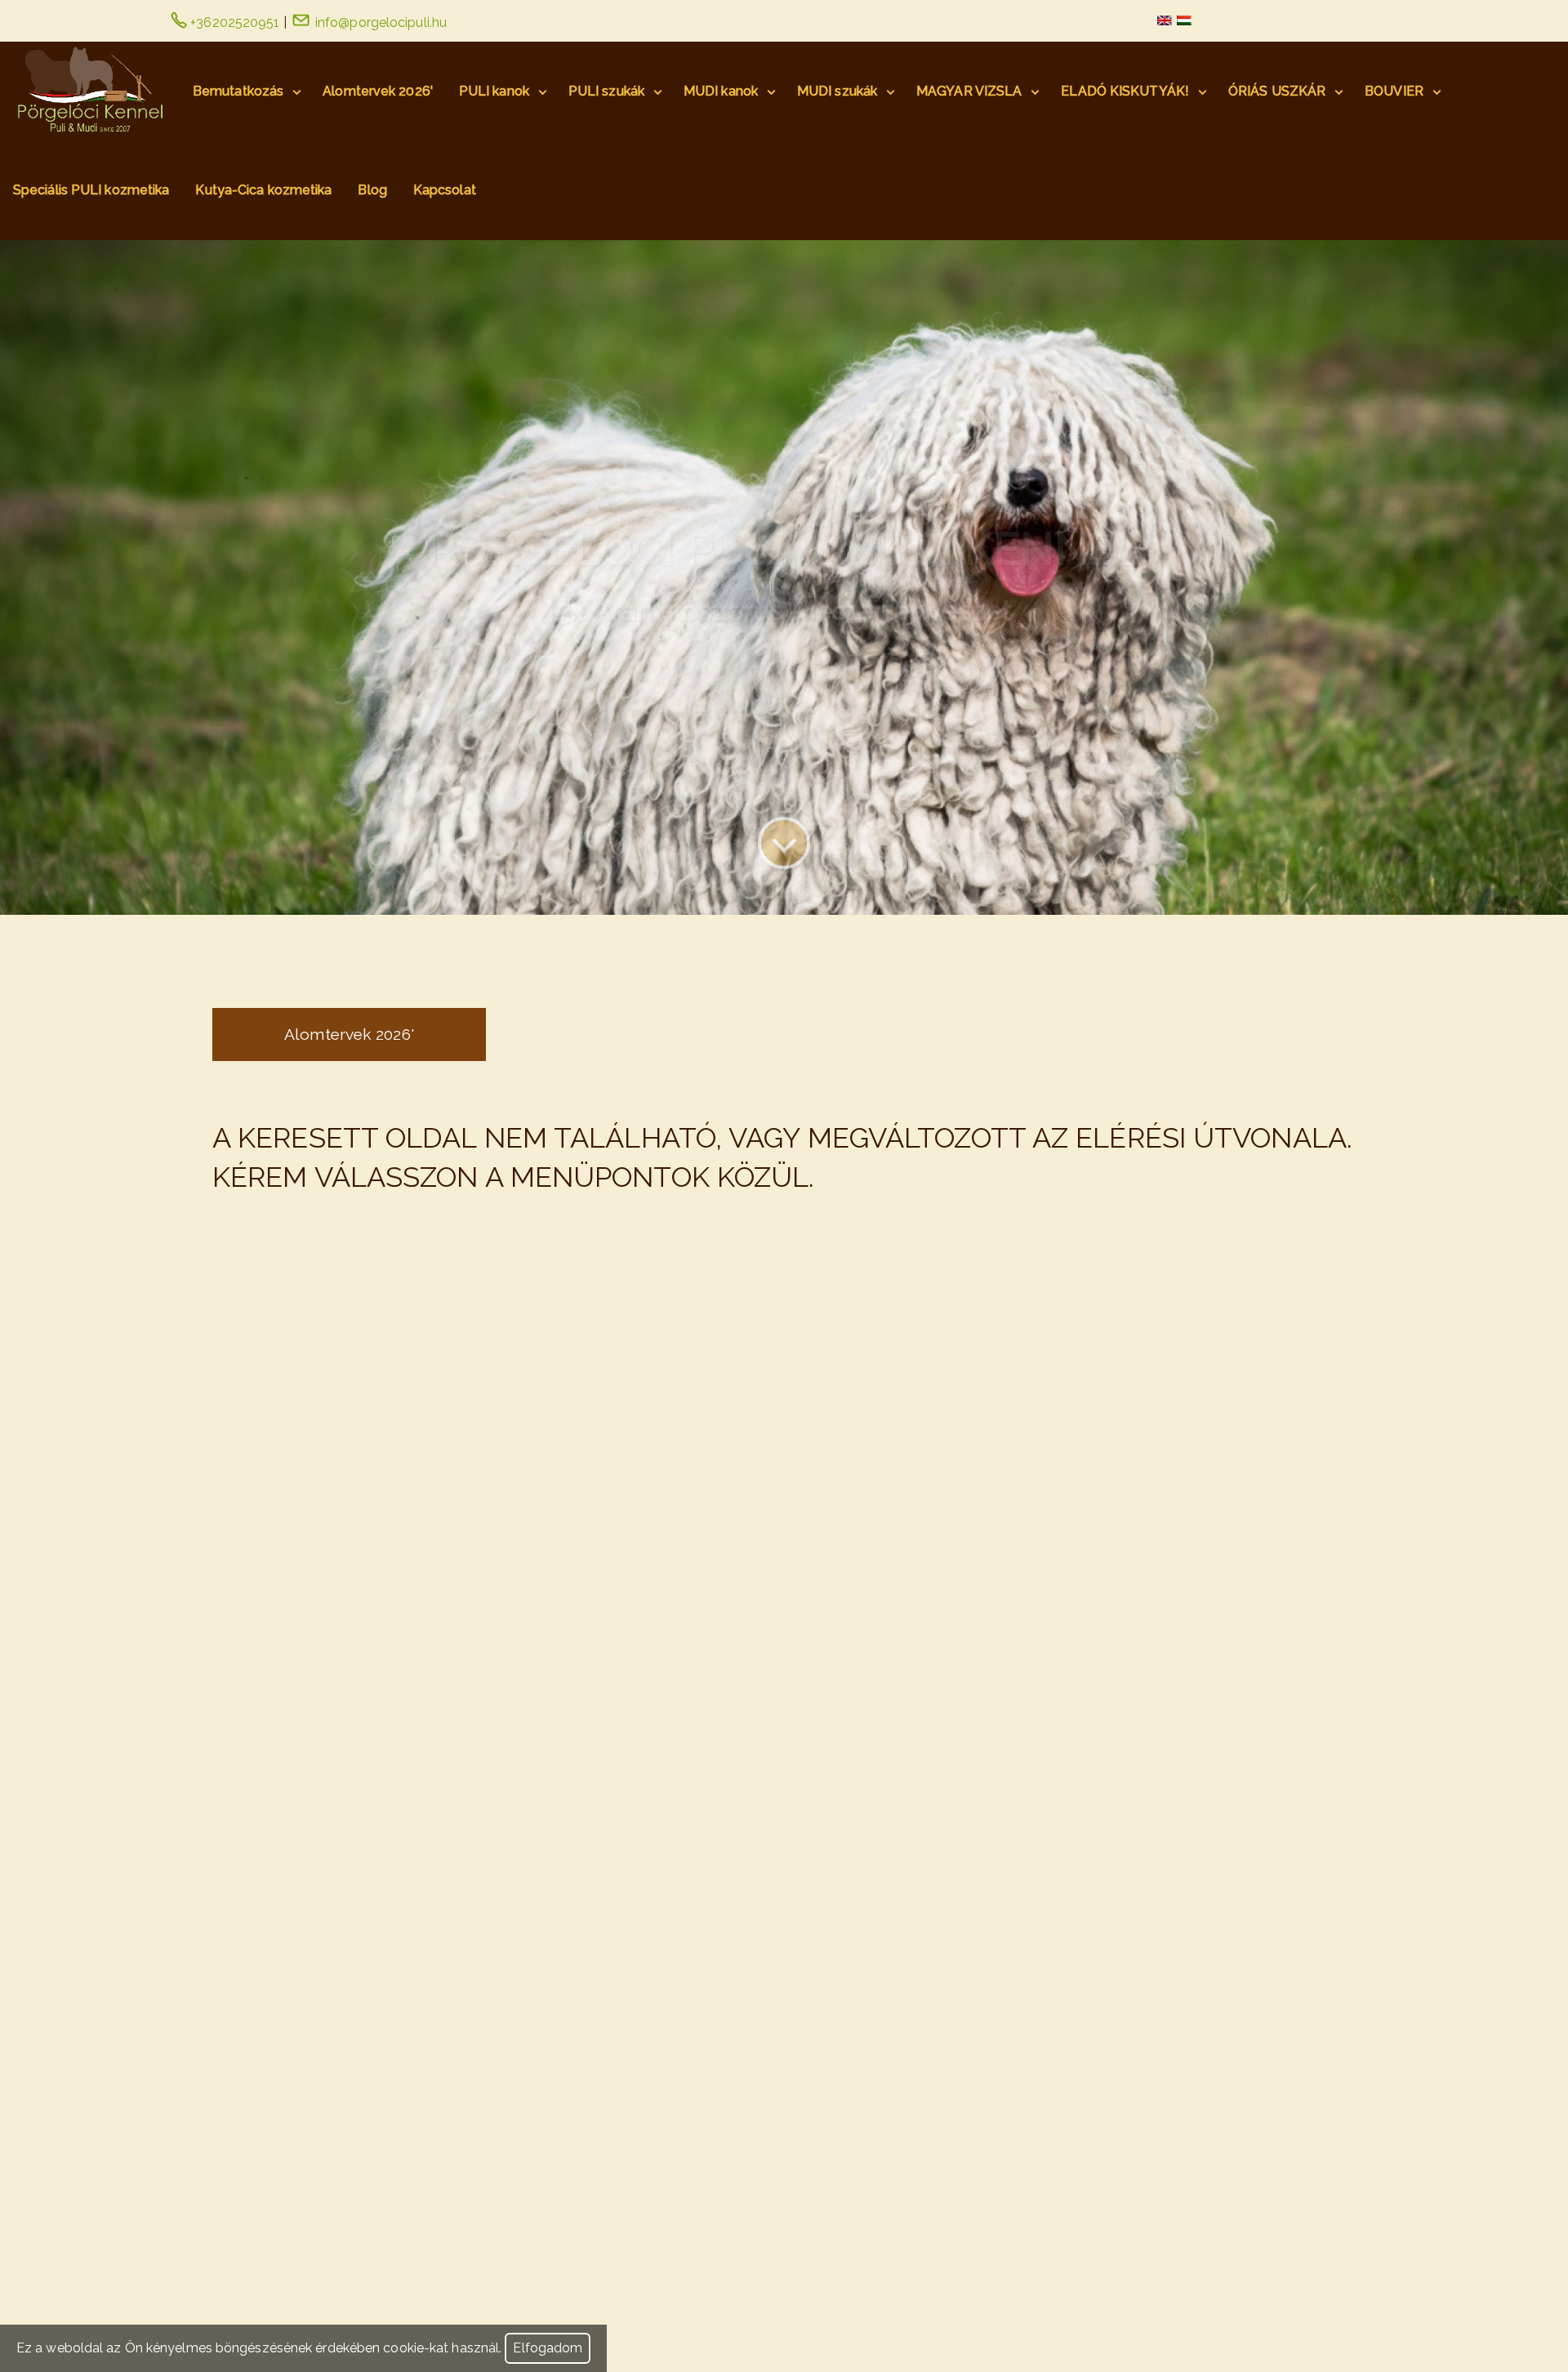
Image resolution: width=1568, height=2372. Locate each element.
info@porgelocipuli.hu (379, 22)
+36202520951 (233, 22)
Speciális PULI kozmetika (91, 190)
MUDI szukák (837, 91)
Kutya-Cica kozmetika (263, 190)
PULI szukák (606, 91)
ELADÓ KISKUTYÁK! (1125, 91)
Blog (372, 190)
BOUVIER (1394, 91)
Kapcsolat (445, 190)
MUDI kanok (721, 91)
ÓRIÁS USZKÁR (1277, 91)
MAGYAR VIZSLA (969, 91)
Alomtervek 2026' (378, 91)
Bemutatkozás (238, 91)
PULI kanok (494, 91)
